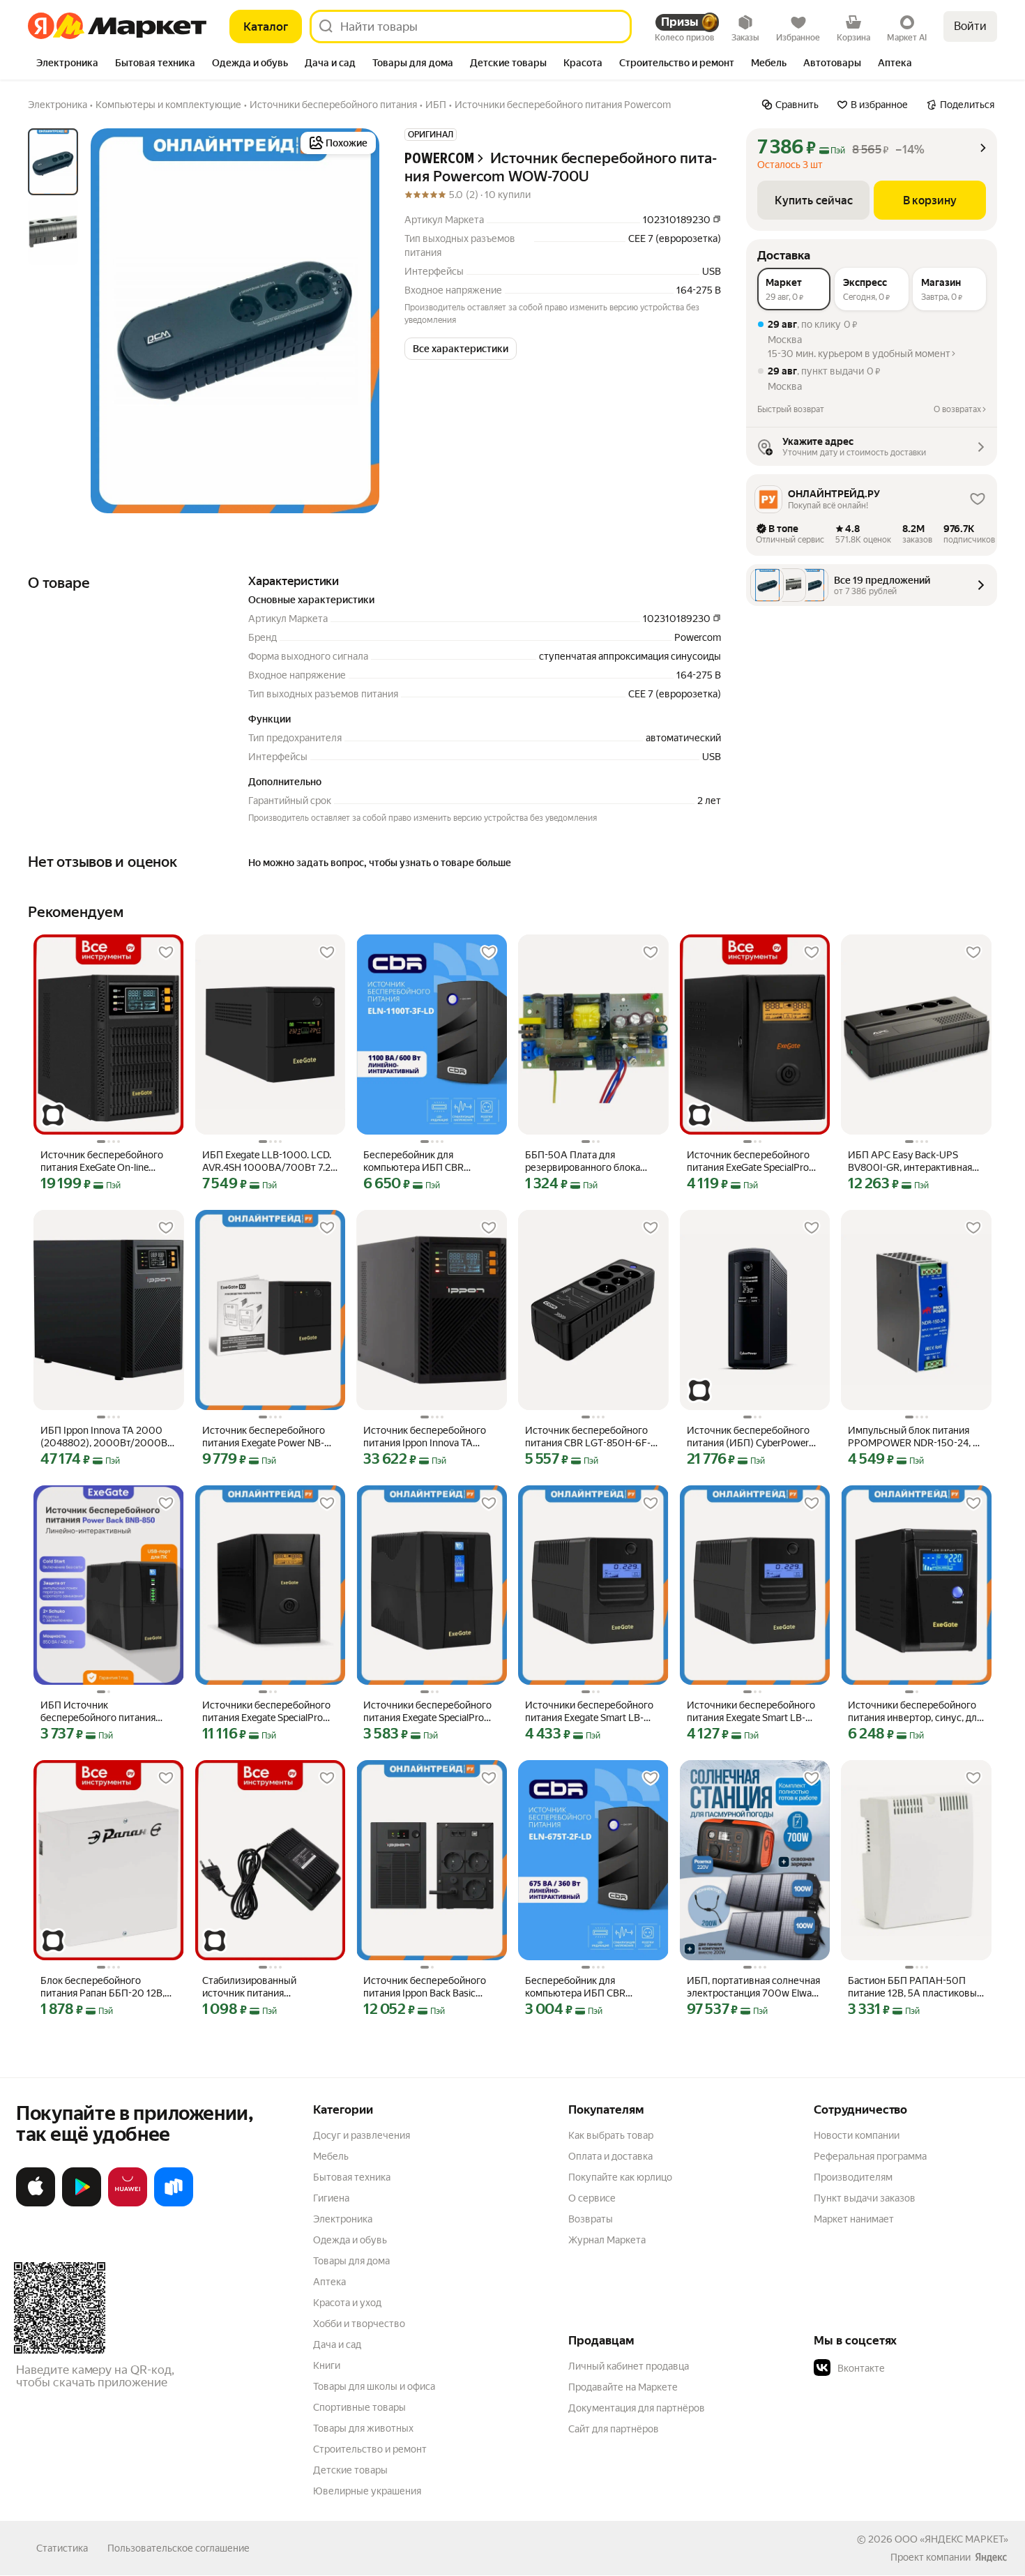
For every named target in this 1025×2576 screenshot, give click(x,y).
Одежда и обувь (350, 2240)
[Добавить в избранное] (166, 953)
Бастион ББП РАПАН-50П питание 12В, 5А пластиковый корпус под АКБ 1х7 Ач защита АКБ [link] (915, 1987)
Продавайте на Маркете (623, 2387)
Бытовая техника (352, 2177)
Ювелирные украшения (367, 2491)
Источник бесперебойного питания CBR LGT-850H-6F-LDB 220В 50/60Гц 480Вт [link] (588, 1437)
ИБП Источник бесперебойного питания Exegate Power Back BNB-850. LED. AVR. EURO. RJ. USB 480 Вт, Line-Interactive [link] (106, 1712)
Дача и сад (337, 2344)
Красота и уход (347, 2303)
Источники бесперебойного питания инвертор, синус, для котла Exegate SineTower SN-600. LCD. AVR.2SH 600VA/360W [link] (915, 1712)
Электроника (343, 2219)
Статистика (62, 2548)
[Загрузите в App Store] (36, 2204)
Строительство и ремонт (370, 2449)
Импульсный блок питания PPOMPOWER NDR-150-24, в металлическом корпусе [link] (913, 1437)
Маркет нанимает (854, 2219)
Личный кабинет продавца (629, 2366)
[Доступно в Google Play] (82, 2204)
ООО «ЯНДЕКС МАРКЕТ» (951, 2539)
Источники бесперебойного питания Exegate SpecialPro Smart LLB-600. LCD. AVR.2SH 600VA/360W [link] (430, 1712)
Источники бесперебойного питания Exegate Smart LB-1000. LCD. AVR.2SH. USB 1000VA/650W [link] (589, 1712)
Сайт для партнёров (614, 2429)
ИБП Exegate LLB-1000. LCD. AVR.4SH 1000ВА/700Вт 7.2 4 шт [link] (270, 1161)
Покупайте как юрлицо (620, 2177)
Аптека (329, 2282)
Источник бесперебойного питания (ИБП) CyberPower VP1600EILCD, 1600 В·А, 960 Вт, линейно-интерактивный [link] (753, 1437)
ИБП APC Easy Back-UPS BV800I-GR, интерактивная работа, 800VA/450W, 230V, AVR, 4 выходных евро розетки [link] (911, 1161)
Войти (970, 26)
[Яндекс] (991, 2557)
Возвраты (591, 2219)
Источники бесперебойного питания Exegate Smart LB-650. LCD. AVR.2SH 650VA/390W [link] (751, 1712)
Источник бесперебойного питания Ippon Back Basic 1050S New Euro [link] (425, 1987)
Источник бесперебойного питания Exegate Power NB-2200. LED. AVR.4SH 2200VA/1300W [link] (264, 1437)
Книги (327, 2365)
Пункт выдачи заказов (865, 2198)
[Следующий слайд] (357, 321)
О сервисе (592, 2198)
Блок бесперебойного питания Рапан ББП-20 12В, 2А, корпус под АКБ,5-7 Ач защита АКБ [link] (102, 1987)
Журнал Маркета (607, 2240)
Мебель (331, 2156)
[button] (461, 349)
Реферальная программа (870, 2156)
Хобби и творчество (359, 2324)
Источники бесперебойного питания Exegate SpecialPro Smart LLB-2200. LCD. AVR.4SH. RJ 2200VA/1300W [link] (267, 1712)
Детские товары (350, 2470)
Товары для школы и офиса (374, 2386)
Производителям (853, 2177)
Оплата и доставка (610, 2156)
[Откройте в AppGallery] (128, 2204)
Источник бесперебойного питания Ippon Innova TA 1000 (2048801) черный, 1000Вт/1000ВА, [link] (425, 1437)
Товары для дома (351, 2261)
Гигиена (331, 2198)
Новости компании (857, 2135)
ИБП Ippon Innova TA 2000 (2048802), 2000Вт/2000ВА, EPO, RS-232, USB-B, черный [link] (108, 1437)
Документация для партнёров (637, 2408)
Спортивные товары (359, 2407)
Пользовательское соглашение (179, 2548)
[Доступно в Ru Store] (174, 2204)
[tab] (67, 64)
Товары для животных (363, 2428)
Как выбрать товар (611, 2135)
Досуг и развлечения (362, 2135)
